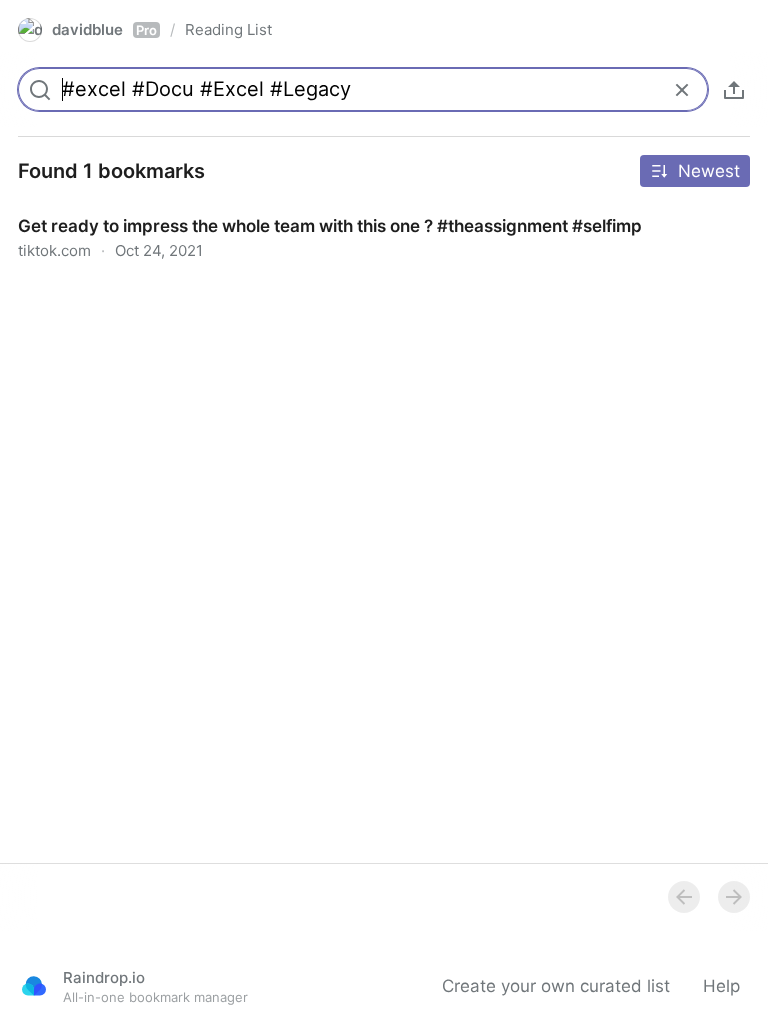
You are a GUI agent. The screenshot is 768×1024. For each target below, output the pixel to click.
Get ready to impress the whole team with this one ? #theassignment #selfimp (315, 208)
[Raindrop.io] (34, 986)
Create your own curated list (556, 986)
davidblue (104, 29)
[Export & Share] (734, 90)
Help (721, 986)
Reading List (228, 29)
